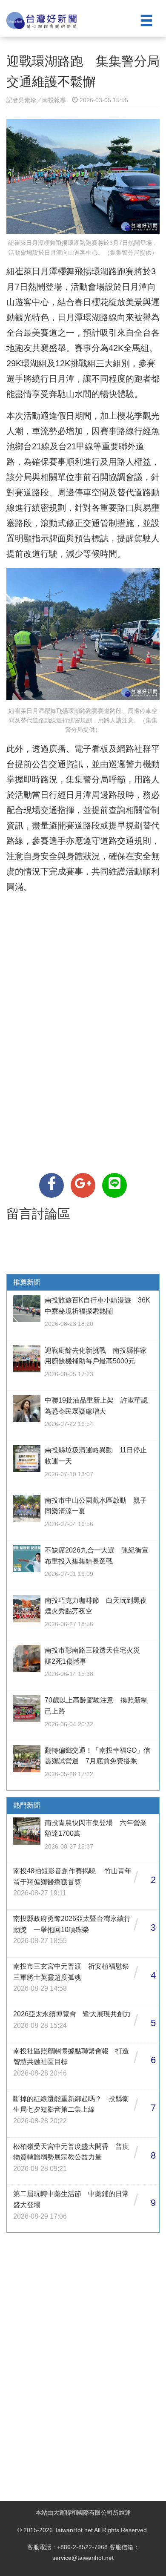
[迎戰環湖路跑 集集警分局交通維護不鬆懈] (52, 1185)
